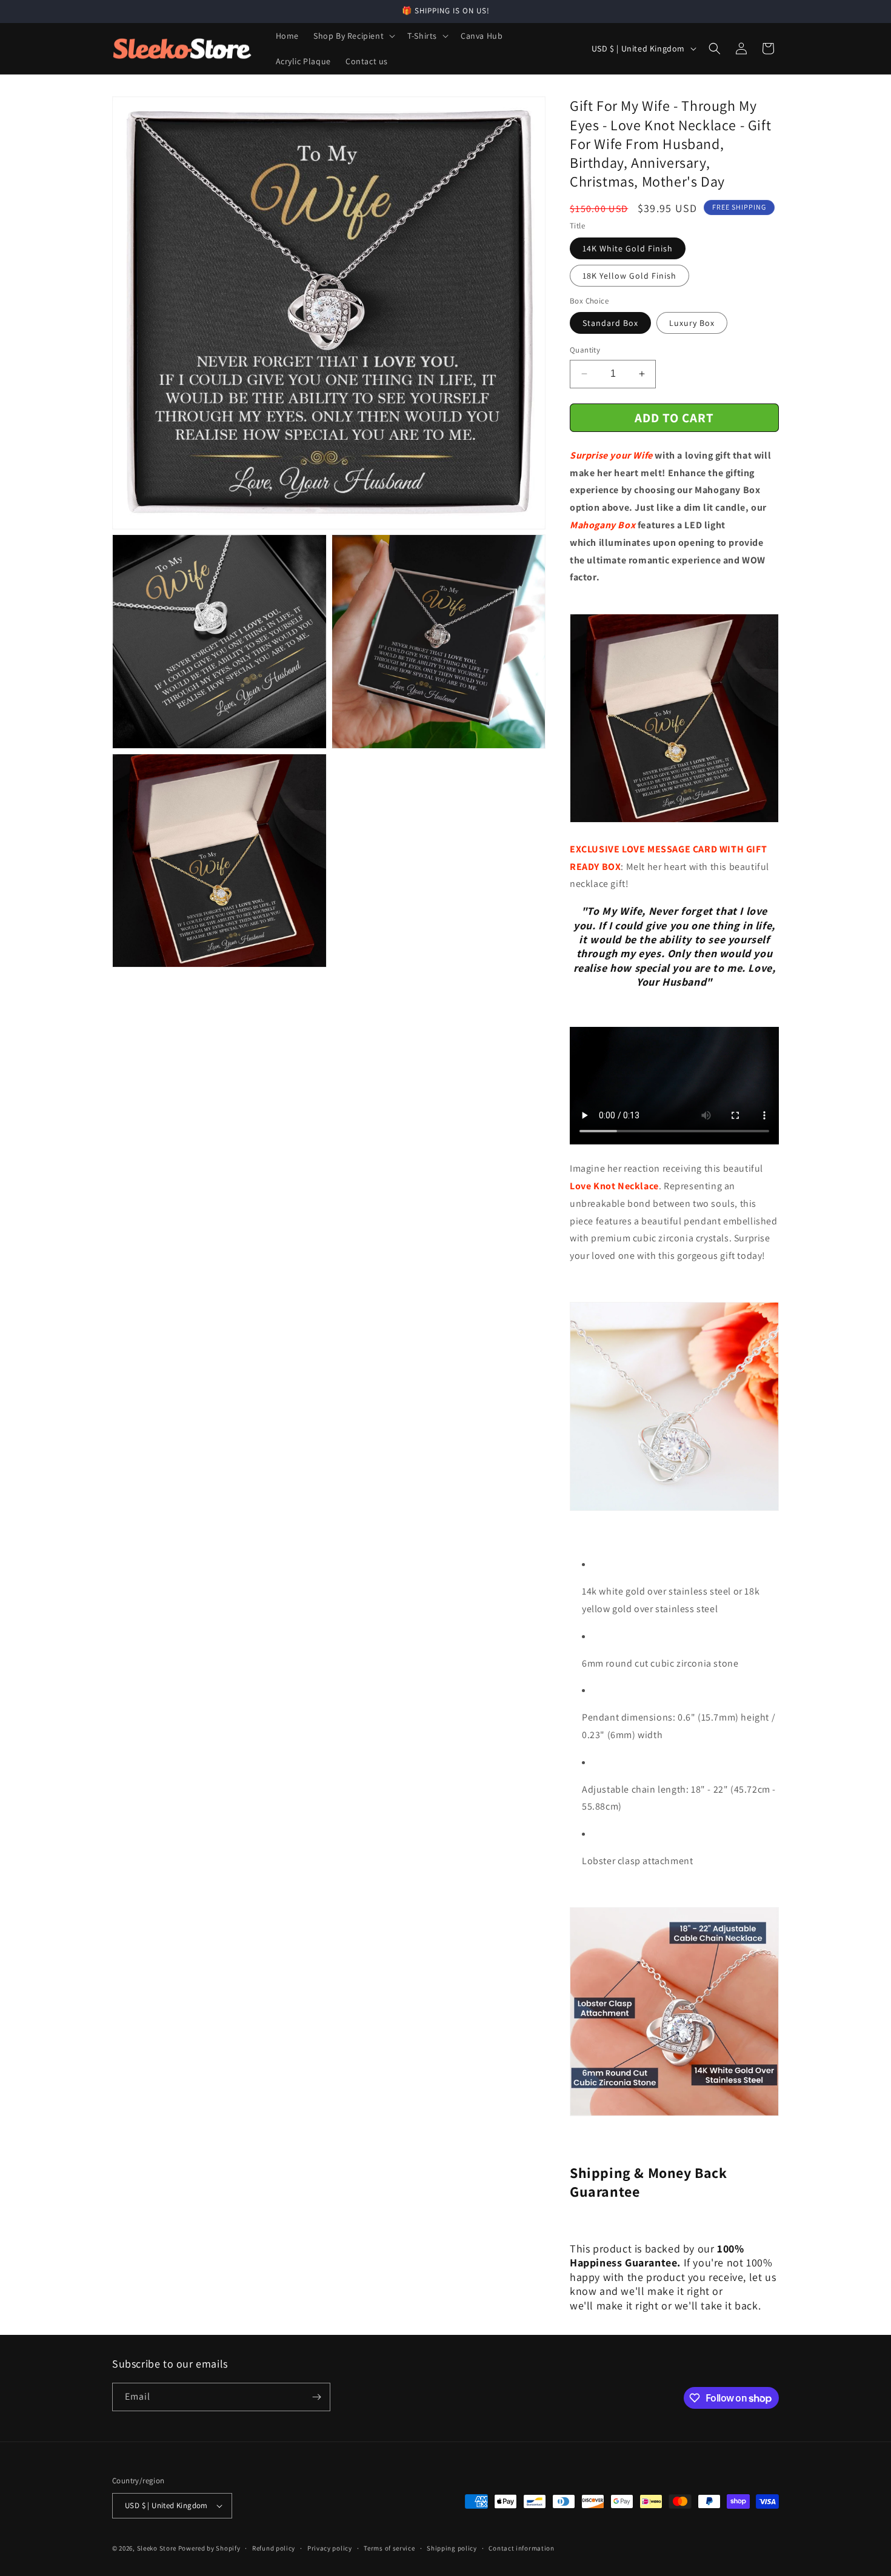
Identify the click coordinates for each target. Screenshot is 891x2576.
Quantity (585, 350)
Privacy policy (330, 2548)
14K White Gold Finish (628, 248)
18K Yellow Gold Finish (629, 276)
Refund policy (274, 2548)
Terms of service (389, 2548)
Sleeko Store (157, 2548)
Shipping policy (452, 2548)
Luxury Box (692, 323)
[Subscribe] (316, 2397)
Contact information (521, 2548)
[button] (353, 36)
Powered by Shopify (209, 2548)
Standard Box (610, 323)
